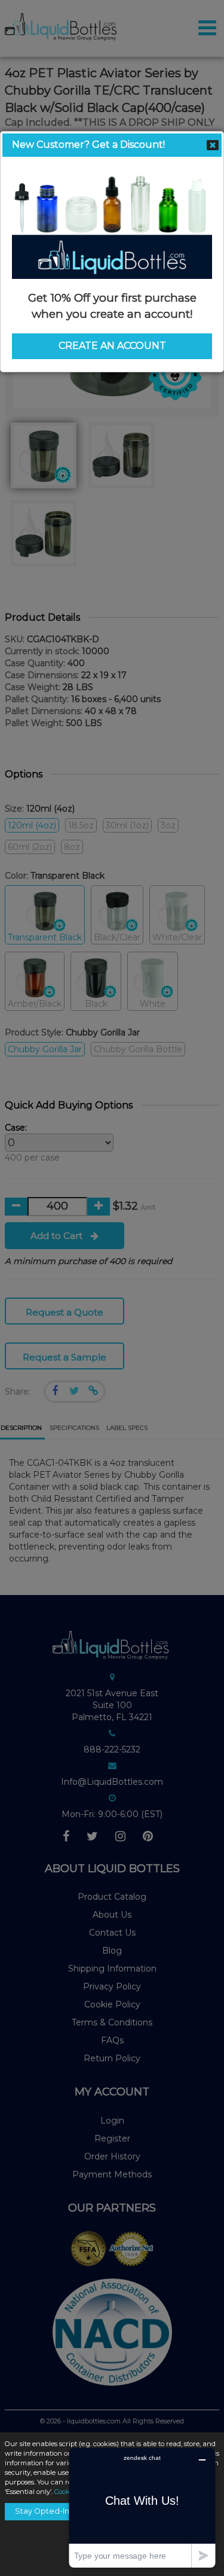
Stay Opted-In (42, 2511)
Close (213, 145)
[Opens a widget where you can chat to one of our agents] (142, 2507)
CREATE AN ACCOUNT (112, 346)
